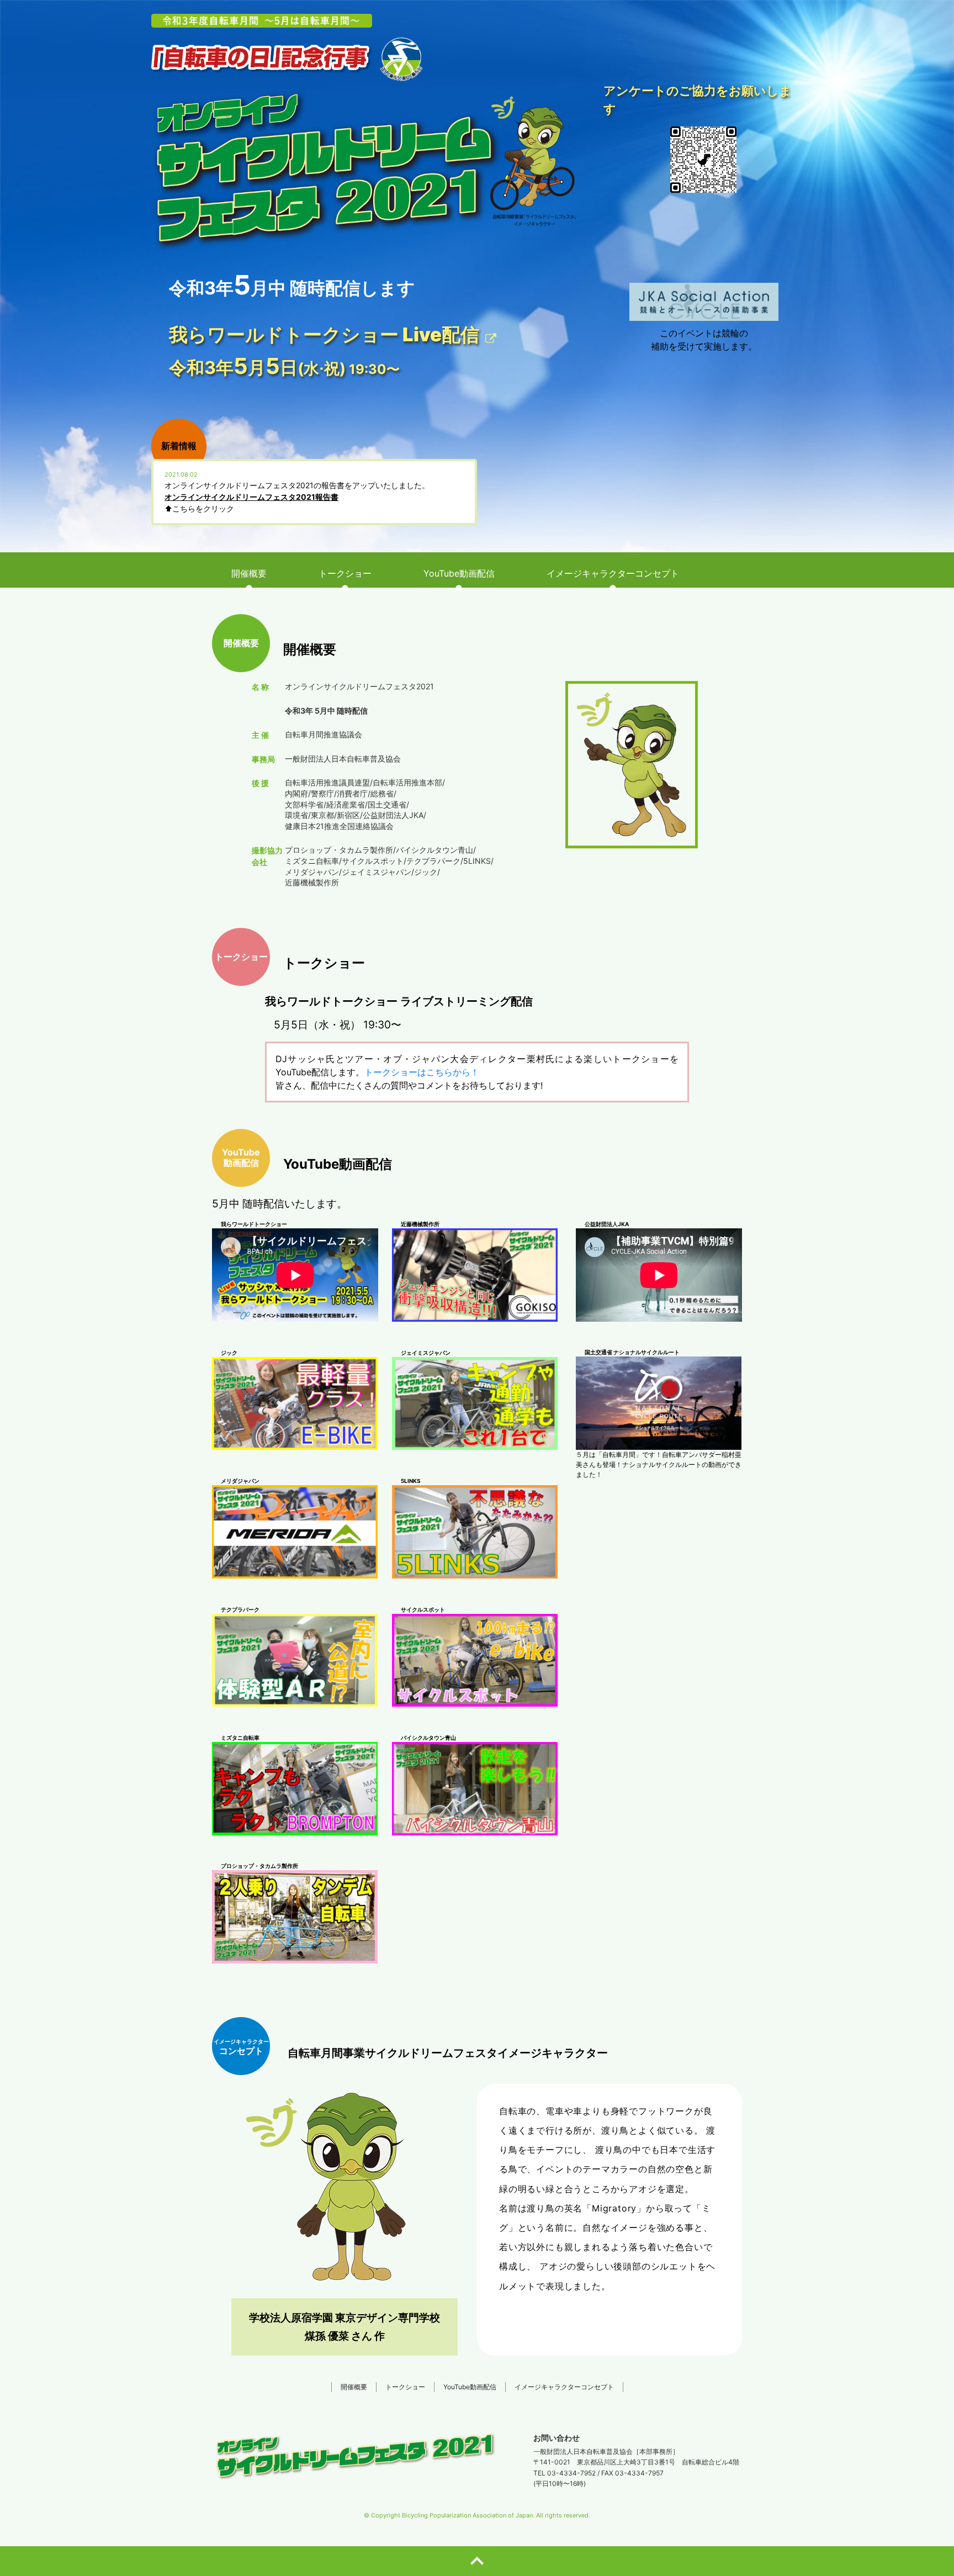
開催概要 (354, 2387)
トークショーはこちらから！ (422, 1072)
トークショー (405, 2387)
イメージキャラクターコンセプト (564, 2387)
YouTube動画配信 (470, 2387)
